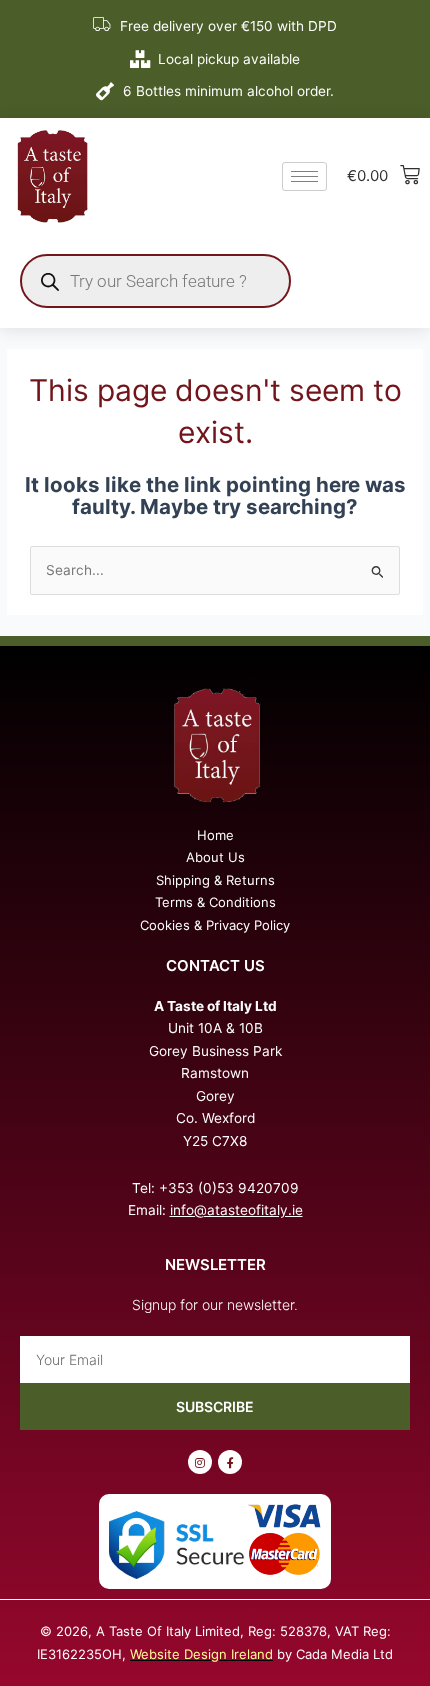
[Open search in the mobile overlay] (155, 281)
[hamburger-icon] (304, 176)
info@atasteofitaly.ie (236, 1210)
